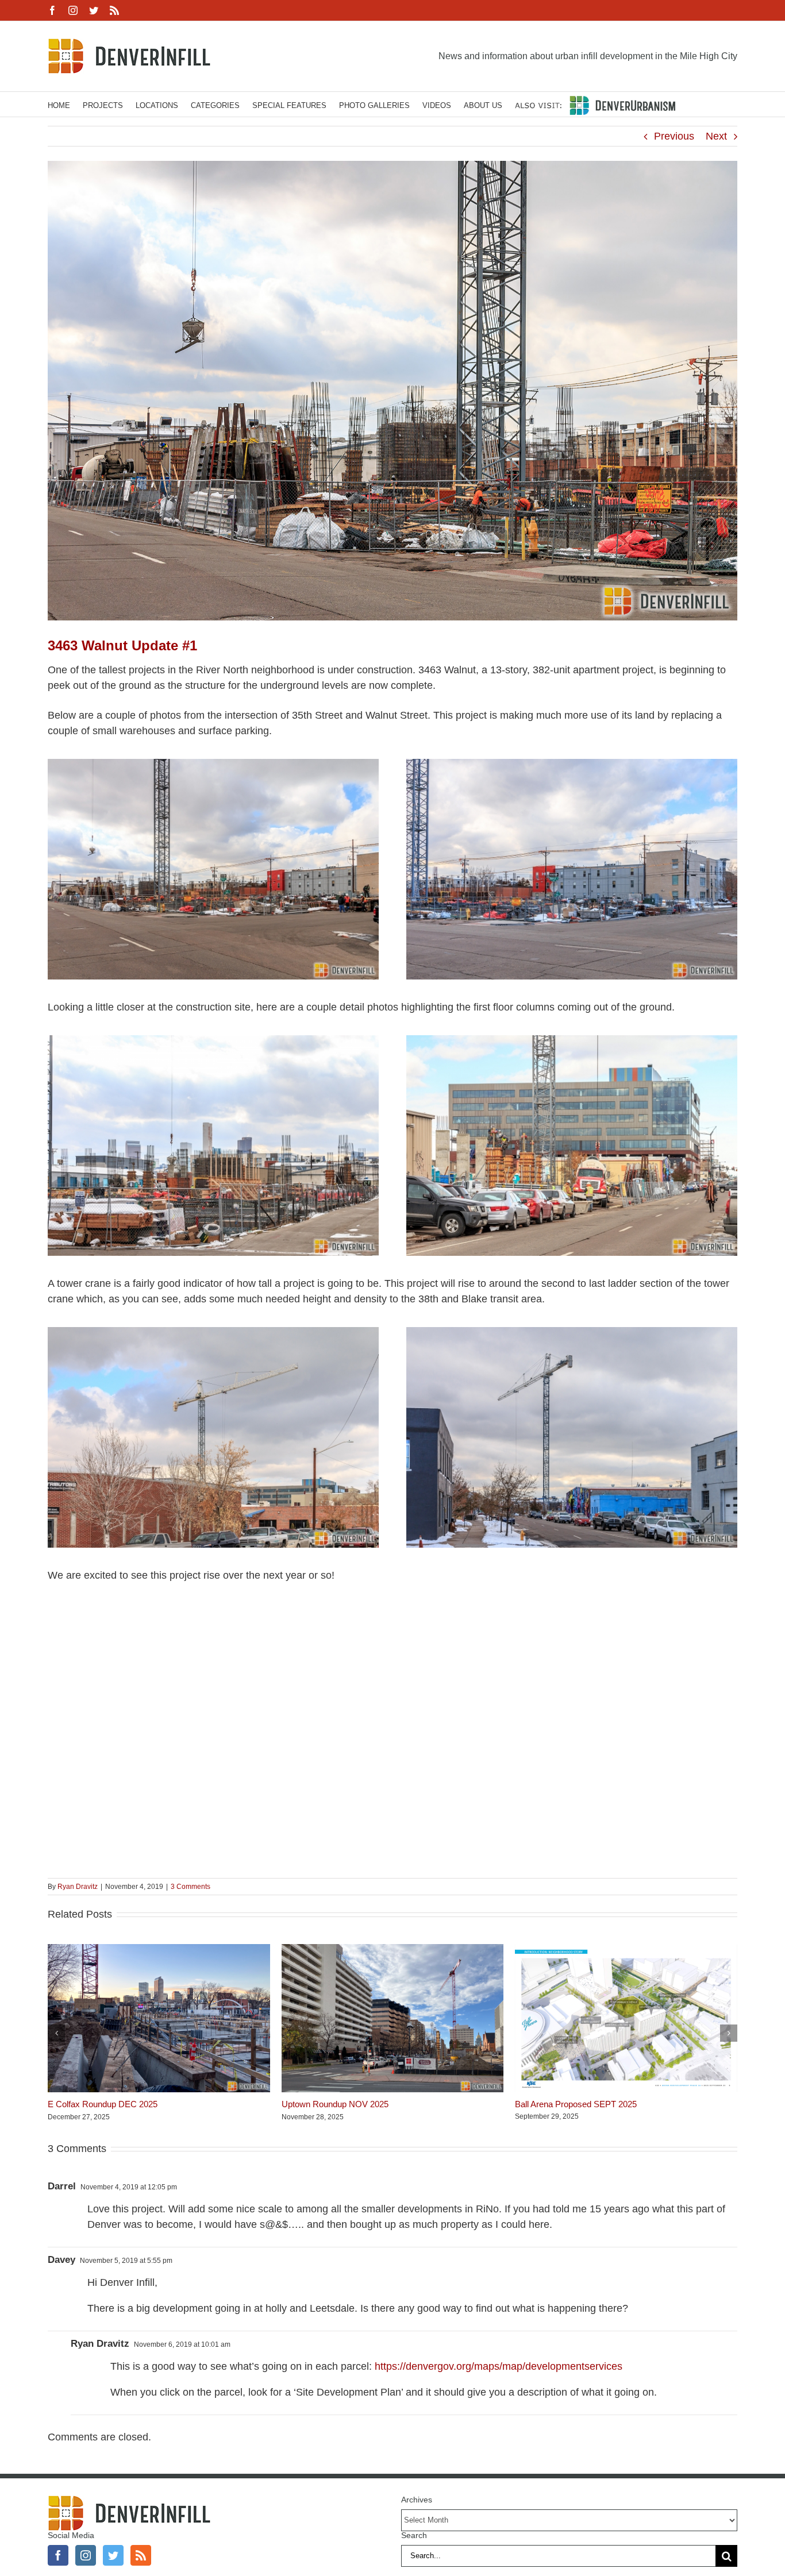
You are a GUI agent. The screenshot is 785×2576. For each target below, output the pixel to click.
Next (716, 136)
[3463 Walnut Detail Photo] (213, 1040)
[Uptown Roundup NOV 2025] (393, 1950)
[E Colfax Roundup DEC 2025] (159, 1950)
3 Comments (191, 1887)
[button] (56, 2033)
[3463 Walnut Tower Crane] (213, 1332)
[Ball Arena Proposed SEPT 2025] (626, 1950)
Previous (674, 136)
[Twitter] (113, 2555)
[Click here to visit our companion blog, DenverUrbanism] (595, 104)
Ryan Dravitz (78, 1887)
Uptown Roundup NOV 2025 (335, 2104)
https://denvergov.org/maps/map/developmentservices (499, 2366)
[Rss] (141, 2555)
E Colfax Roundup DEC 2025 (103, 2104)
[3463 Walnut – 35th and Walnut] (213, 764)
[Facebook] (58, 2555)
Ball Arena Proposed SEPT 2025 (576, 2104)
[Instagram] (86, 2555)
